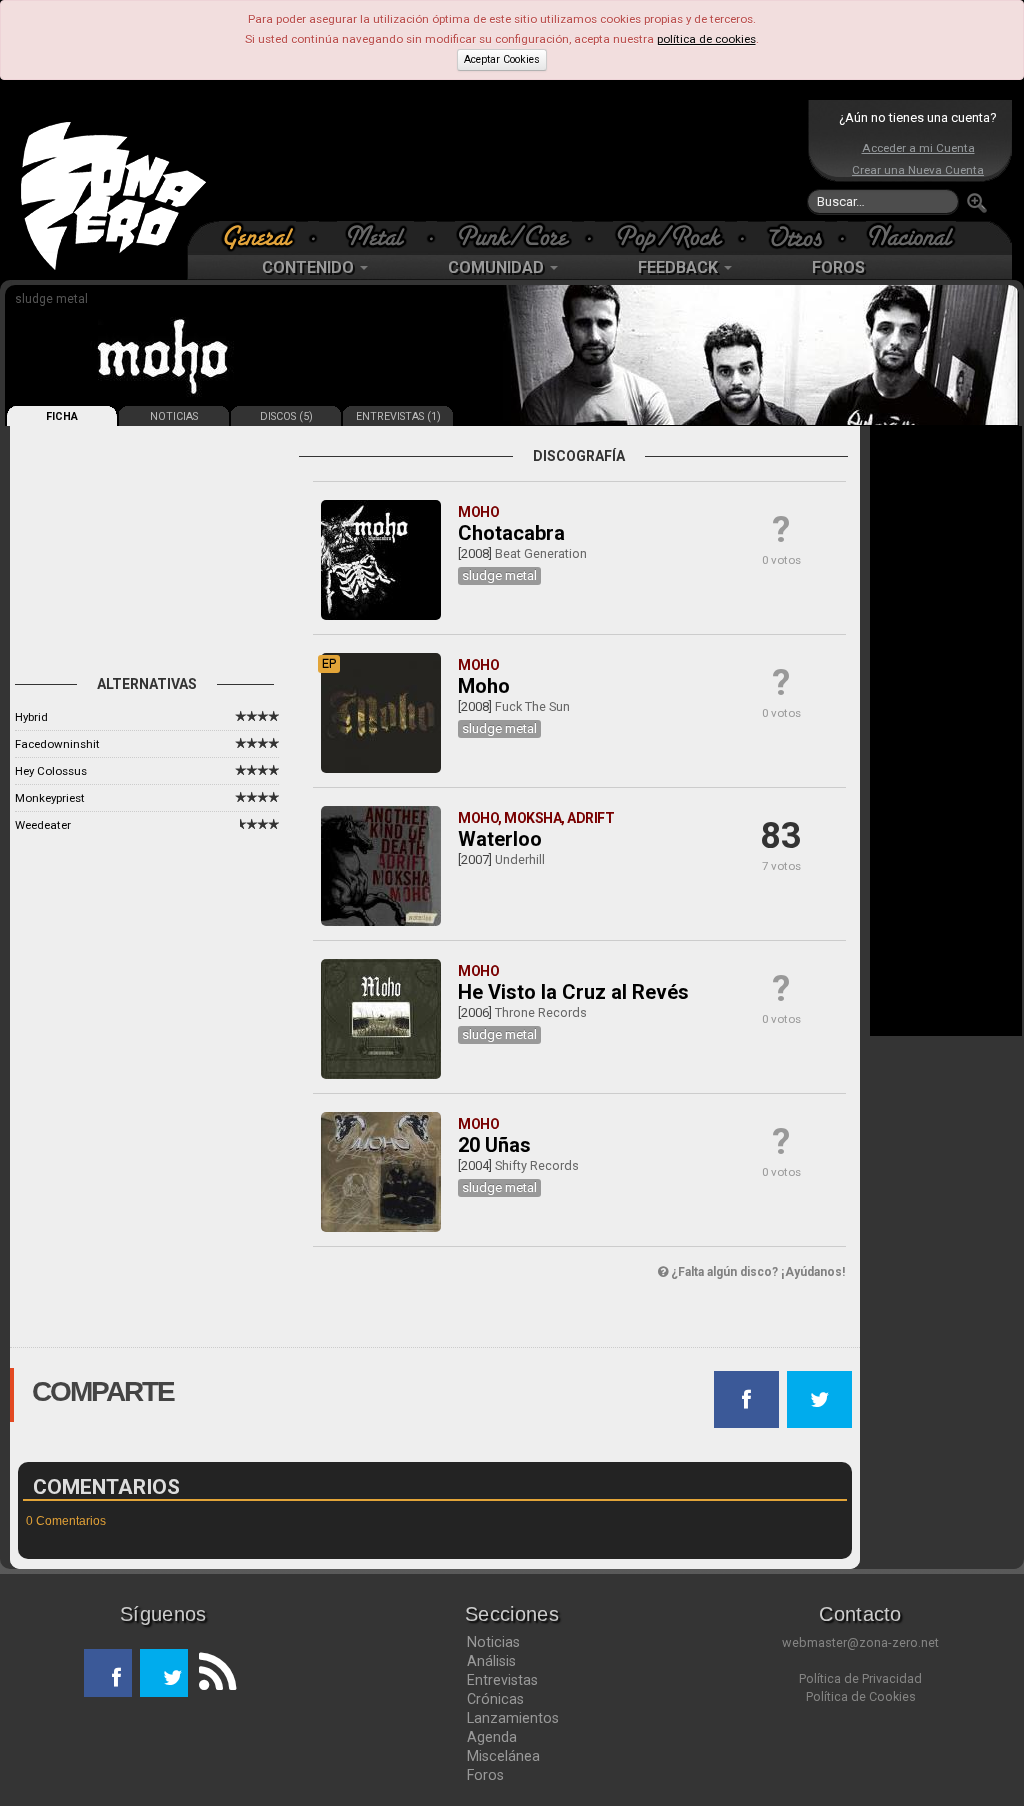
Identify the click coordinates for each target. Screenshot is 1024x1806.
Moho (484, 686)
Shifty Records (537, 1165)
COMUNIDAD (498, 267)
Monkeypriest (50, 798)
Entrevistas (502, 1680)
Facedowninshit (57, 744)
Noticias (493, 1642)
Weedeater (43, 825)
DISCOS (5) (286, 416)
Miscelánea (503, 1756)
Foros (485, 1775)
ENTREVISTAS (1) (398, 416)
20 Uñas (494, 1145)
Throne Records (541, 1012)
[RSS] (212, 1673)
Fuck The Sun (532, 706)
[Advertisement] (507, 160)
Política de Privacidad (860, 1678)
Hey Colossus (51, 771)
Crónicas (495, 1699)
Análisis (491, 1661)
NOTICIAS (174, 416)
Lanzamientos (513, 1718)
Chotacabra (511, 533)
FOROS (838, 267)
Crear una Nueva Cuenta (918, 170)
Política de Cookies (861, 1696)
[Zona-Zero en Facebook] (108, 1673)
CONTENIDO (310, 267)
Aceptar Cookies (502, 59)
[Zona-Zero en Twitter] (164, 1673)
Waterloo (500, 839)
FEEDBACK (680, 267)
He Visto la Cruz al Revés (573, 992)
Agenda (492, 1737)
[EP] (381, 769)
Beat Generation (541, 553)
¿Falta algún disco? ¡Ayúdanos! (756, 1272)
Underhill (520, 859)
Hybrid (31, 717)
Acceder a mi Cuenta (918, 148)
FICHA (62, 416)
